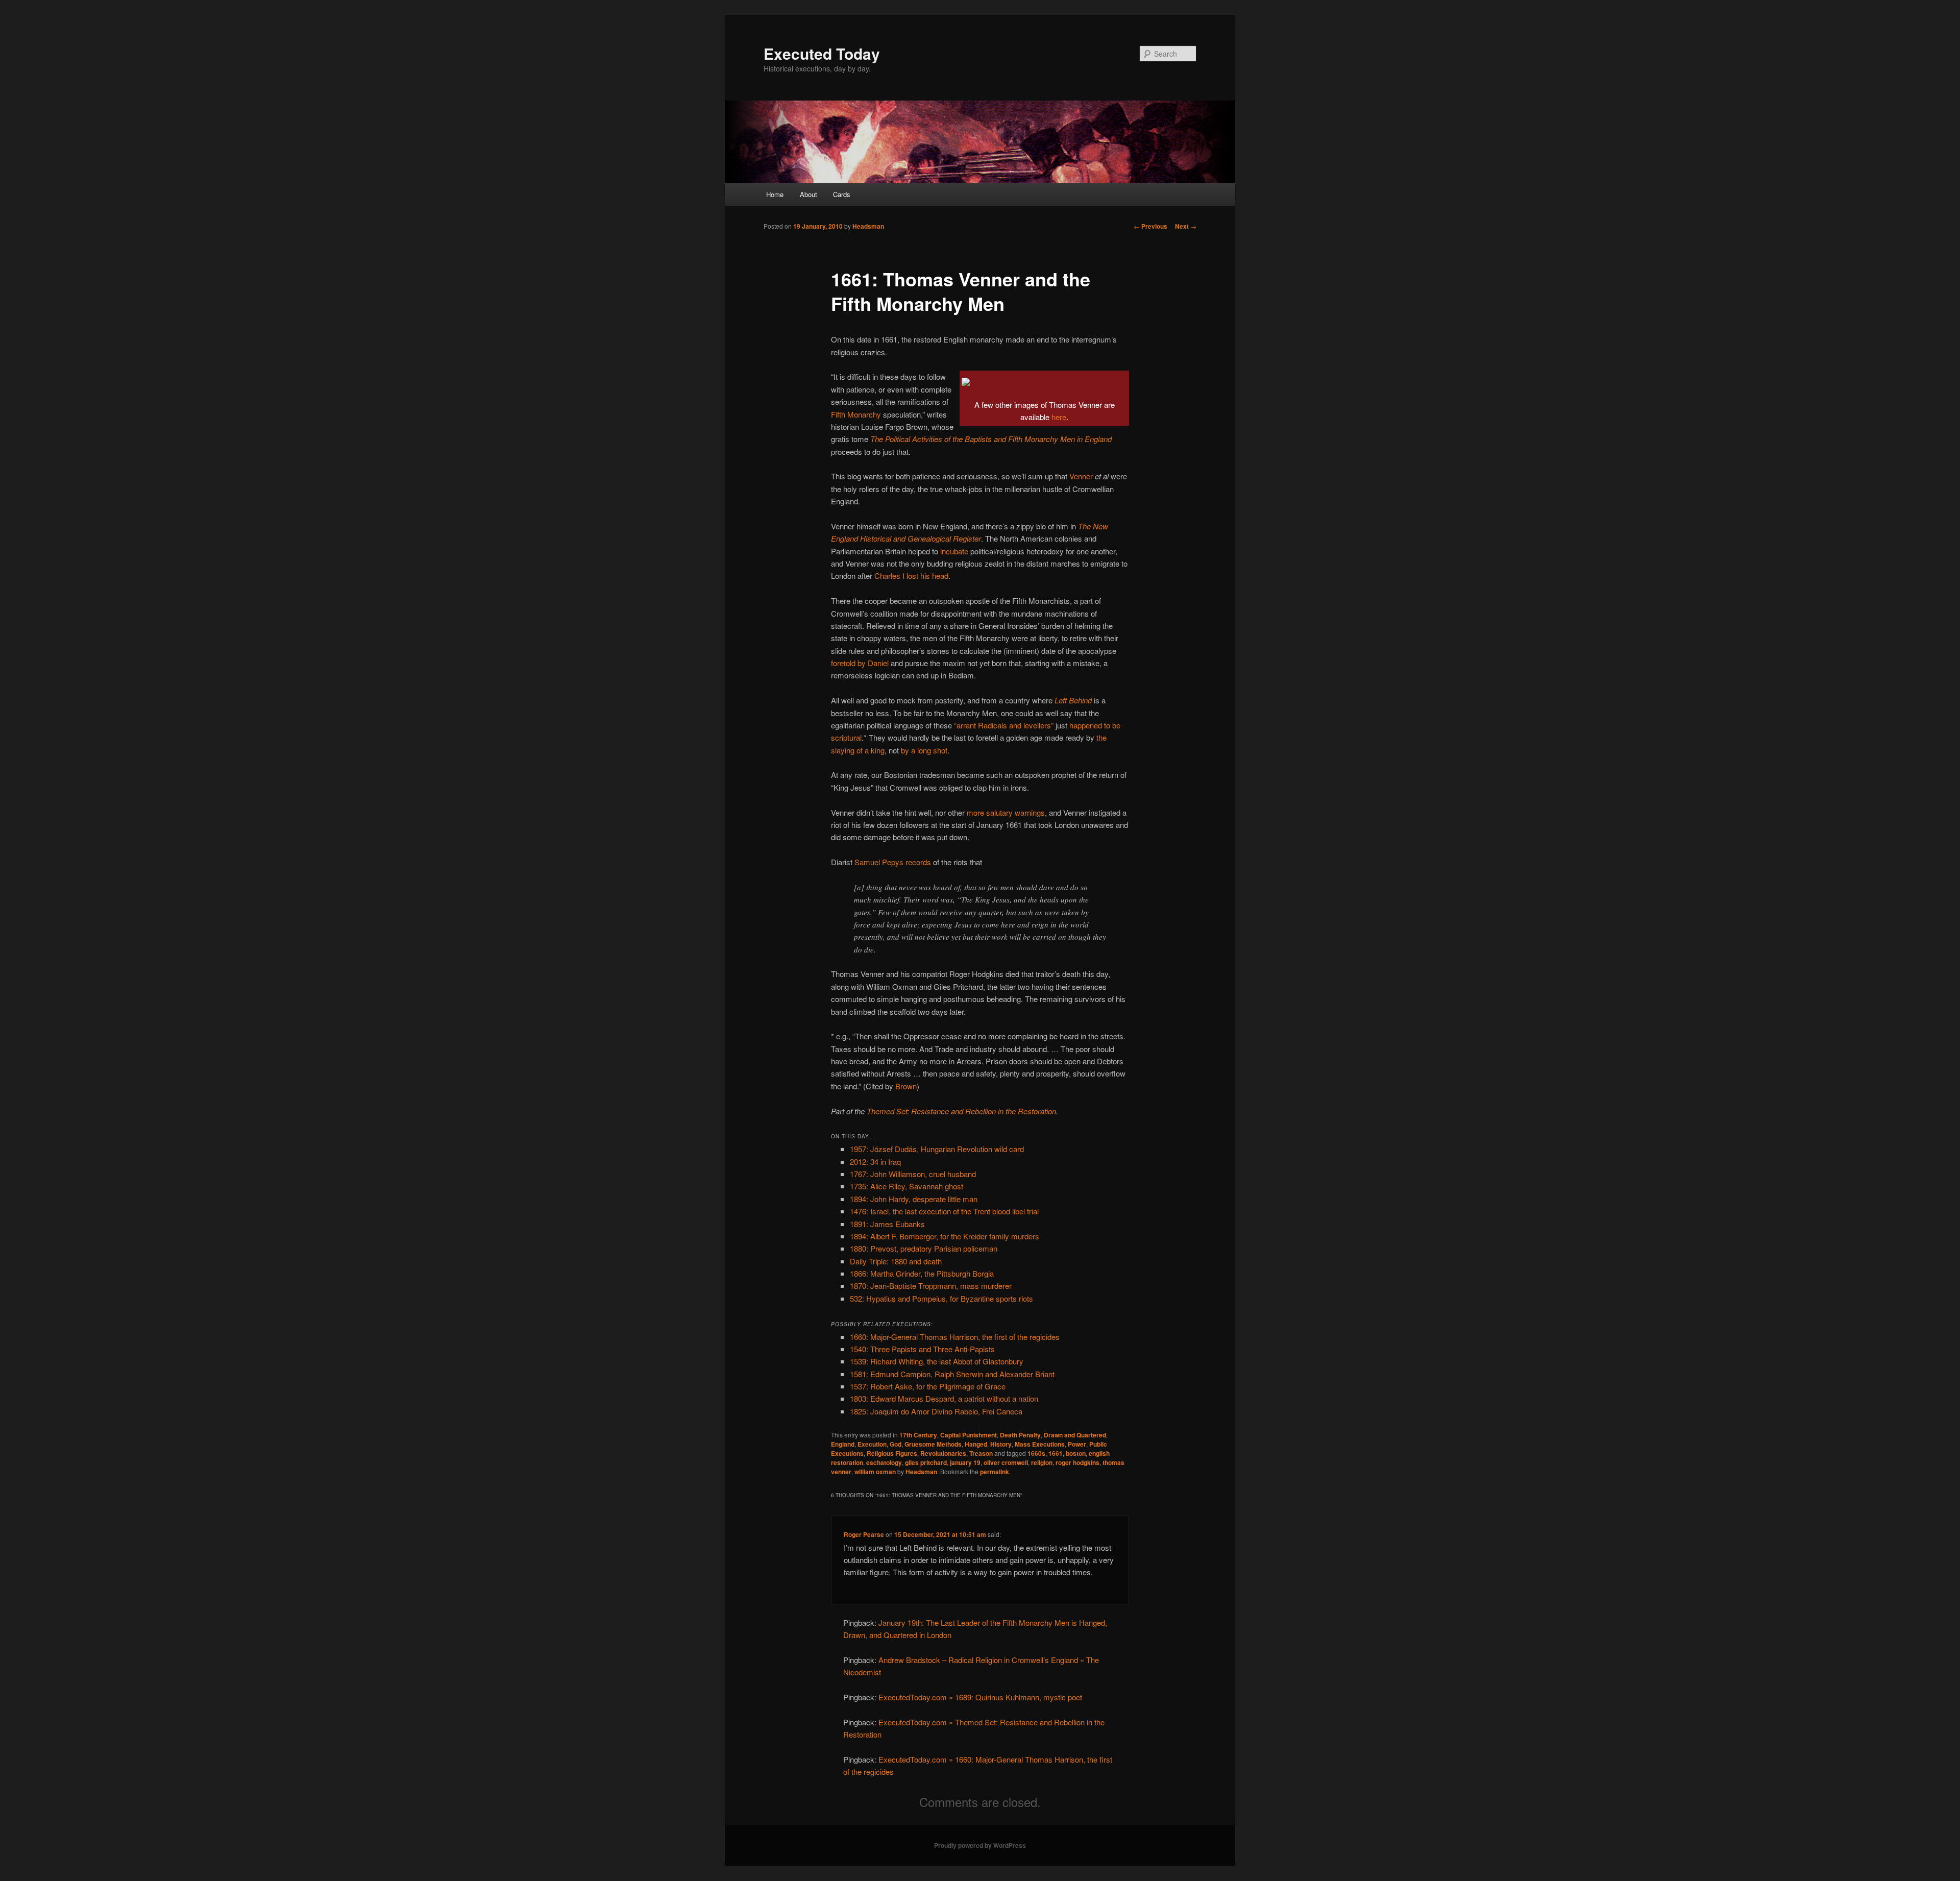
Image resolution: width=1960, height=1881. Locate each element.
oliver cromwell (1006, 1462)
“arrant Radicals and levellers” (1004, 725)
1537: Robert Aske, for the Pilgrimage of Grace (928, 1386)
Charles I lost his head (911, 576)
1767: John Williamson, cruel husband (913, 1174)
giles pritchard (926, 1462)
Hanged (976, 1444)
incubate (954, 551)
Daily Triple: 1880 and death (896, 1261)
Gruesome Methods (933, 1444)
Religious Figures (892, 1453)
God (896, 1444)
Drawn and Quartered (1075, 1435)
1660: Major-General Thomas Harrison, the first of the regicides (955, 1337)
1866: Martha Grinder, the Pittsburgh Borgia (922, 1273)
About (808, 194)
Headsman (868, 226)
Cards (842, 194)
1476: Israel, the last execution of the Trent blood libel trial (944, 1211)
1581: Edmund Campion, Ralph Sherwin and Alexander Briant (952, 1374)
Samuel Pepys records (893, 862)
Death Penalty (1020, 1435)
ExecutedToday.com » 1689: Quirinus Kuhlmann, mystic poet (980, 1697)
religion (1042, 1462)
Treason (981, 1453)
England (843, 1444)
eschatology (884, 1462)
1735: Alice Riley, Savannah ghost (906, 1186)
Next (1186, 226)
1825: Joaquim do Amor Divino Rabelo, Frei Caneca (936, 1411)
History (1001, 1444)
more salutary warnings (1006, 812)
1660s (1036, 1453)
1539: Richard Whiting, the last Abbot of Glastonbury (937, 1361)
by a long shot (924, 750)
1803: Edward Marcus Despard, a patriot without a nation (944, 1398)
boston (1076, 1453)
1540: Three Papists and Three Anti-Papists (922, 1349)
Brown (906, 1086)
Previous (1150, 226)
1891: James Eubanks (887, 1224)
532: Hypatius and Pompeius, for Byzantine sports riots (941, 1298)
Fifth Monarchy (856, 414)
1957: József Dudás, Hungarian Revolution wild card (937, 1149)
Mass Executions (1040, 1444)
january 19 (965, 1462)
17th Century (918, 1435)
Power (1077, 1444)
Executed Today (822, 53)
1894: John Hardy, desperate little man (914, 1199)
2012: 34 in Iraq (875, 1162)
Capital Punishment (969, 1435)
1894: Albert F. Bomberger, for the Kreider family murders (945, 1236)
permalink (995, 1472)
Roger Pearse (864, 1534)
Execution (872, 1444)
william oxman (875, 1472)
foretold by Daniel (860, 663)
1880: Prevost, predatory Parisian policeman (924, 1248)
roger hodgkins (1077, 1462)
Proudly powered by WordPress (980, 1845)
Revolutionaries (943, 1453)
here (1059, 417)
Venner (1081, 476)
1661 (1056, 1453)
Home (775, 194)
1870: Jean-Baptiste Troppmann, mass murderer (931, 1286)
